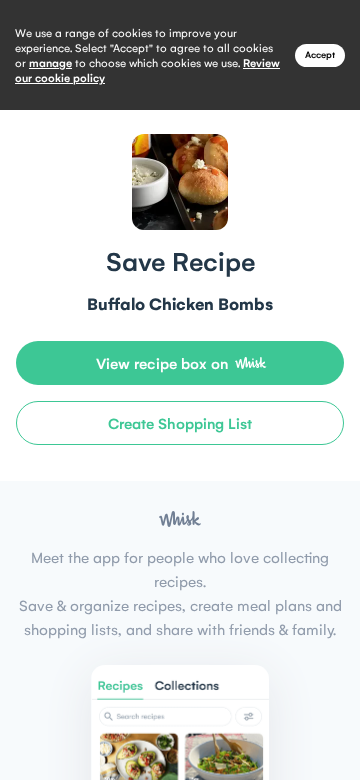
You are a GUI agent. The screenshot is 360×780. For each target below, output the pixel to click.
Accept (320, 54)
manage (50, 62)
